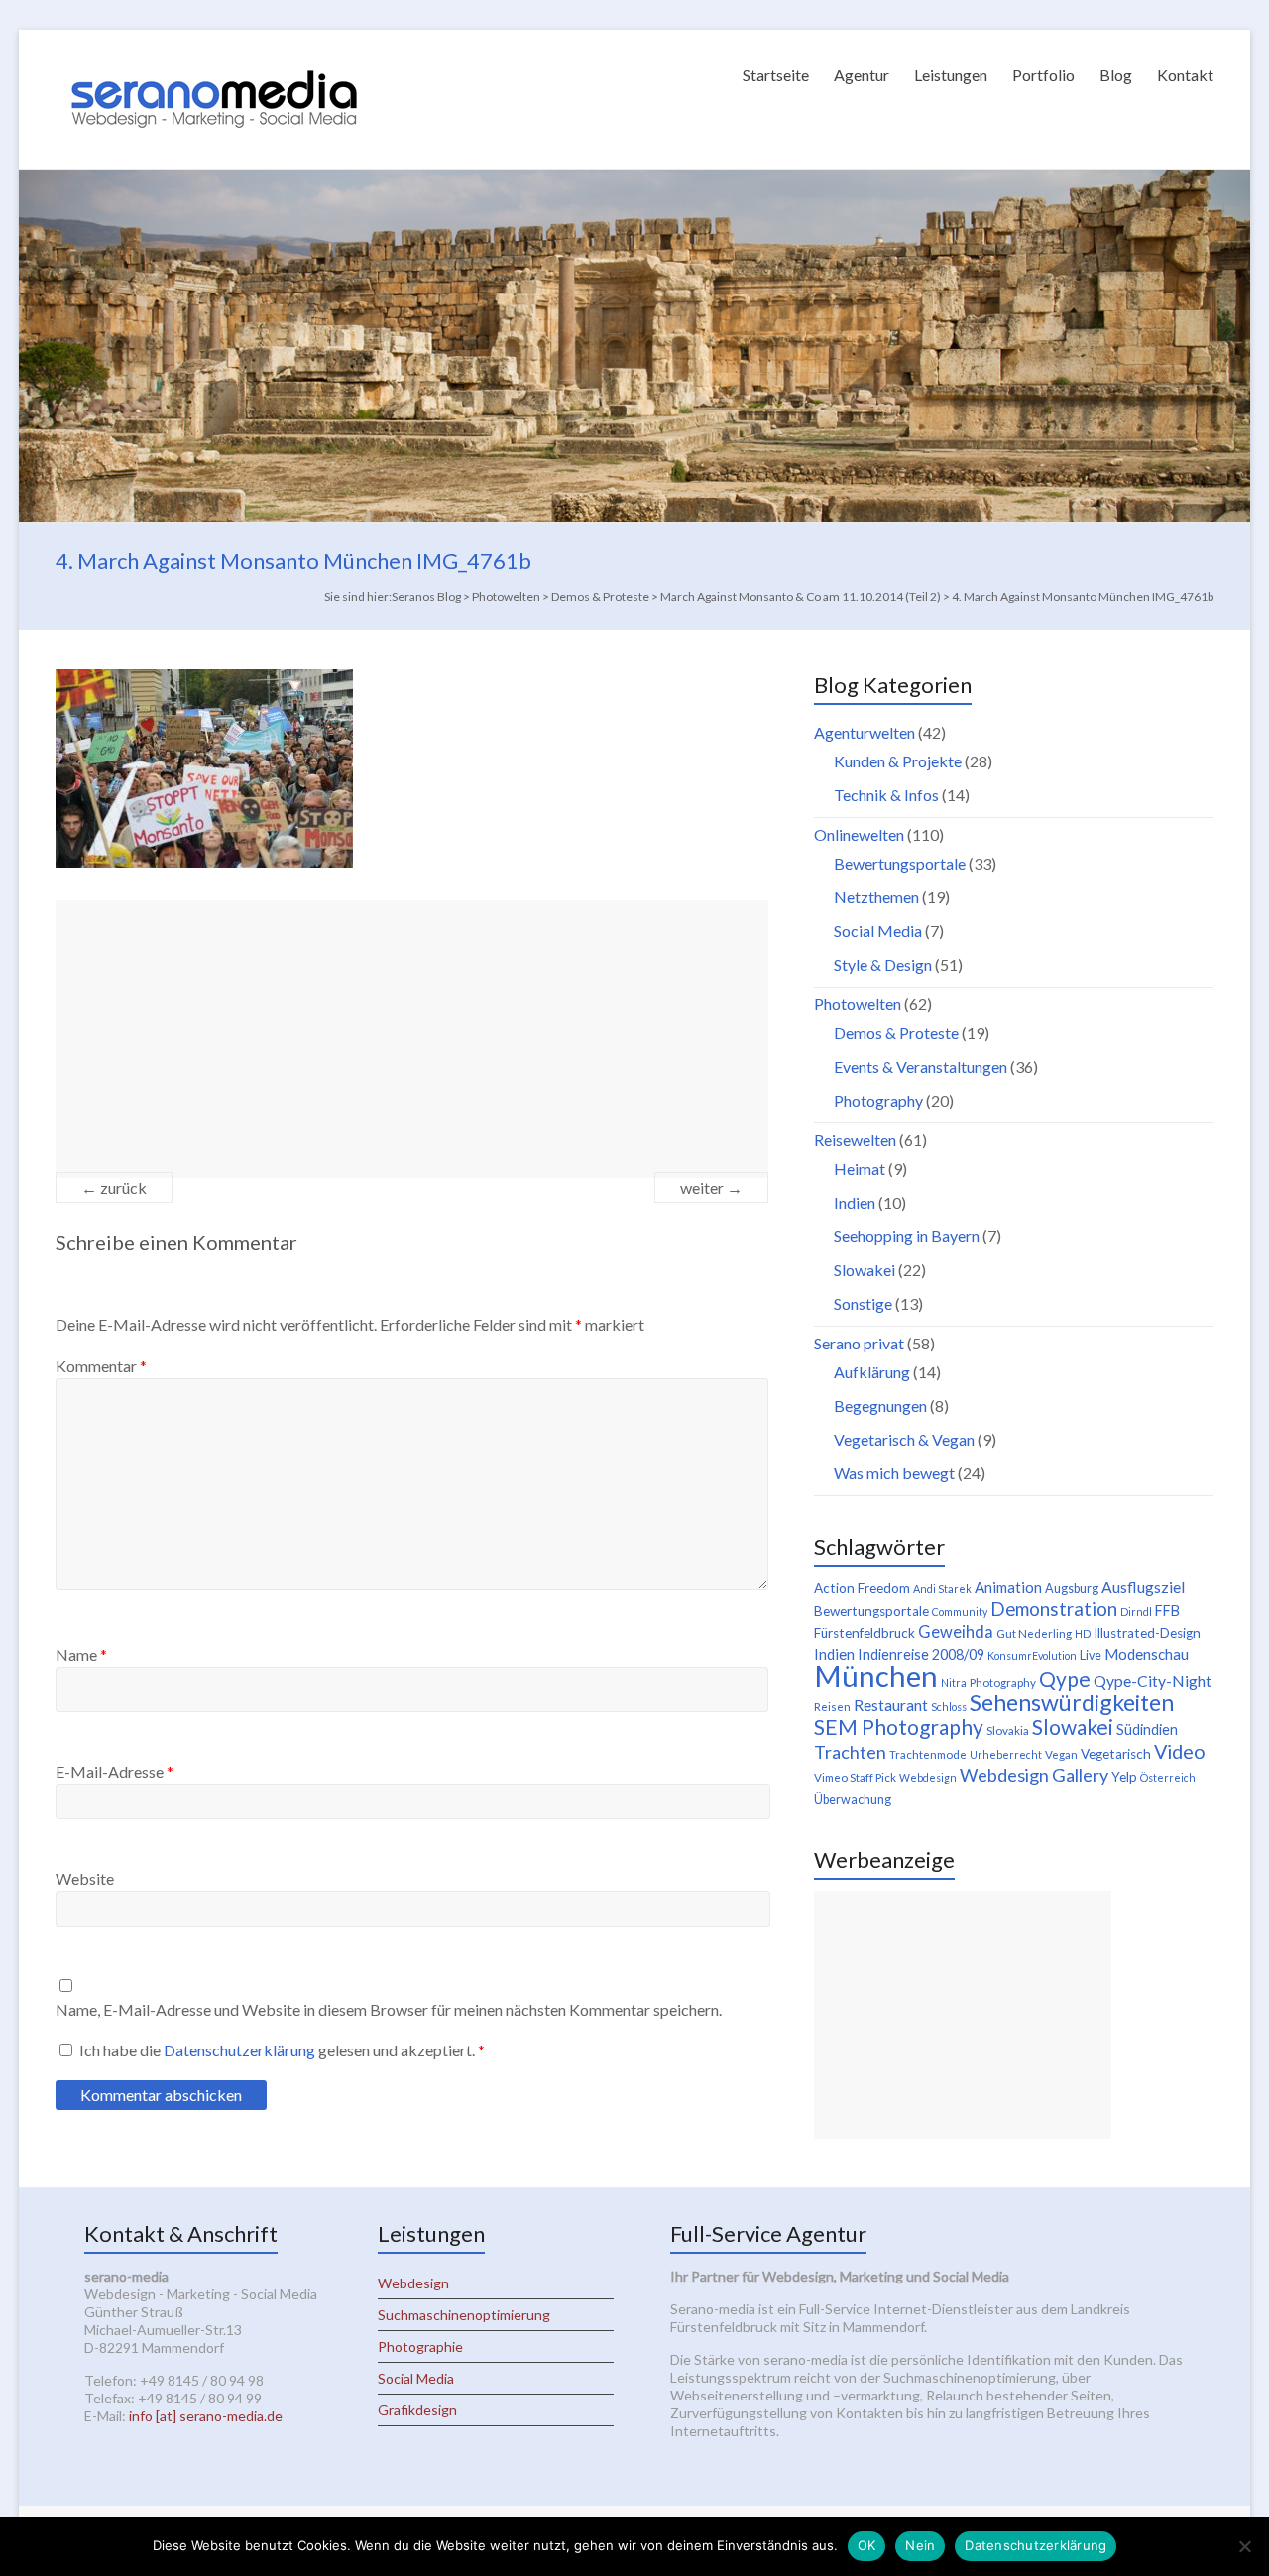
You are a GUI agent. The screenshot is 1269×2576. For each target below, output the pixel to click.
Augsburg (1072, 1589)
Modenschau (1147, 1654)
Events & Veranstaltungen (921, 1066)
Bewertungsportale (900, 863)
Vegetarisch (1116, 1754)
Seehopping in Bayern (907, 1236)
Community (960, 1612)
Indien (855, 1202)
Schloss (949, 1707)
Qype (1065, 1678)
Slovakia (1008, 1731)
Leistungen (951, 75)
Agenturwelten (865, 732)
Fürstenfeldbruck (865, 1633)
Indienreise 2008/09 (921, 1654)
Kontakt (1185, 75)
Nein (920, 2545)
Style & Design (883, 964)
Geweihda (956, 1632)
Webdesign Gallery (1034, 1775)
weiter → (711, 1187)
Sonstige (863, 1303)
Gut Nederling (1034, 1634)
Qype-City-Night (1153, 1680)
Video (1180, 1751)
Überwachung (853, 1799)
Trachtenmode (928, 1755)
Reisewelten (855, 1140)
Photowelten (858, 1004)
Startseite (776, 75)
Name (81, 1654)
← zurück (114, 1187)
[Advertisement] (412, 1039)
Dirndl (1136, 1612)
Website (85, 1878)
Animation (1008, 1587)
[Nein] (1244, 2546)
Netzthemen (876, 897)
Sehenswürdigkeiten (1072, 1702)
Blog (1116, 75)
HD (1083, 1634)
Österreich (1168, 1777)
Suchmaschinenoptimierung (464, 2315)
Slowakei (865, 1270)
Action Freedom (862, 1588)
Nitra (954, 1682)
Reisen (832, 1707)
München (876, 1675)
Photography (878, 1100)
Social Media (878, 931)
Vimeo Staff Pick (855, 1777)
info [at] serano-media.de (206, 2416)
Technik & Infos (886, 795)
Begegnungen (880, 1405)
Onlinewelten (859, 834)
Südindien (1147, 1730)
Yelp (1124, 1777)
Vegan (1061, 1755)
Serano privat (859, 1343)
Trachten (850, 1752)
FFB (1167, 1611)
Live (1091, 1655)
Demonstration (1054, 1609)
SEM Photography (899, 1727)
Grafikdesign (417, 2410)
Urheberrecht (1006, 1755)
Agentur (862, 75)
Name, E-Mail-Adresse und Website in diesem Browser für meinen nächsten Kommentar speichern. (389, 2009)
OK (867, 2545)
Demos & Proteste (896, 1033)
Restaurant (891, 1705)
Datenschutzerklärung (241, 2050)
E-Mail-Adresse (115, 1771)
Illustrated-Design (1147, 1633)
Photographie (420, 2346)
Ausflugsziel (1143, 1587)
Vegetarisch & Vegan (904, 1439)
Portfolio (1043, 75)
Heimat (860, 1169)
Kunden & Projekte (898, 761)
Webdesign (928, 1777)
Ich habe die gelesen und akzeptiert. (282, 2050)
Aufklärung (872, 1372)
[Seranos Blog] (214, 54)
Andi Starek (942, 1589)
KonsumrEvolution (1032, 1655)
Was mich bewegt (894, 1473)
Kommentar (101, 1366)
